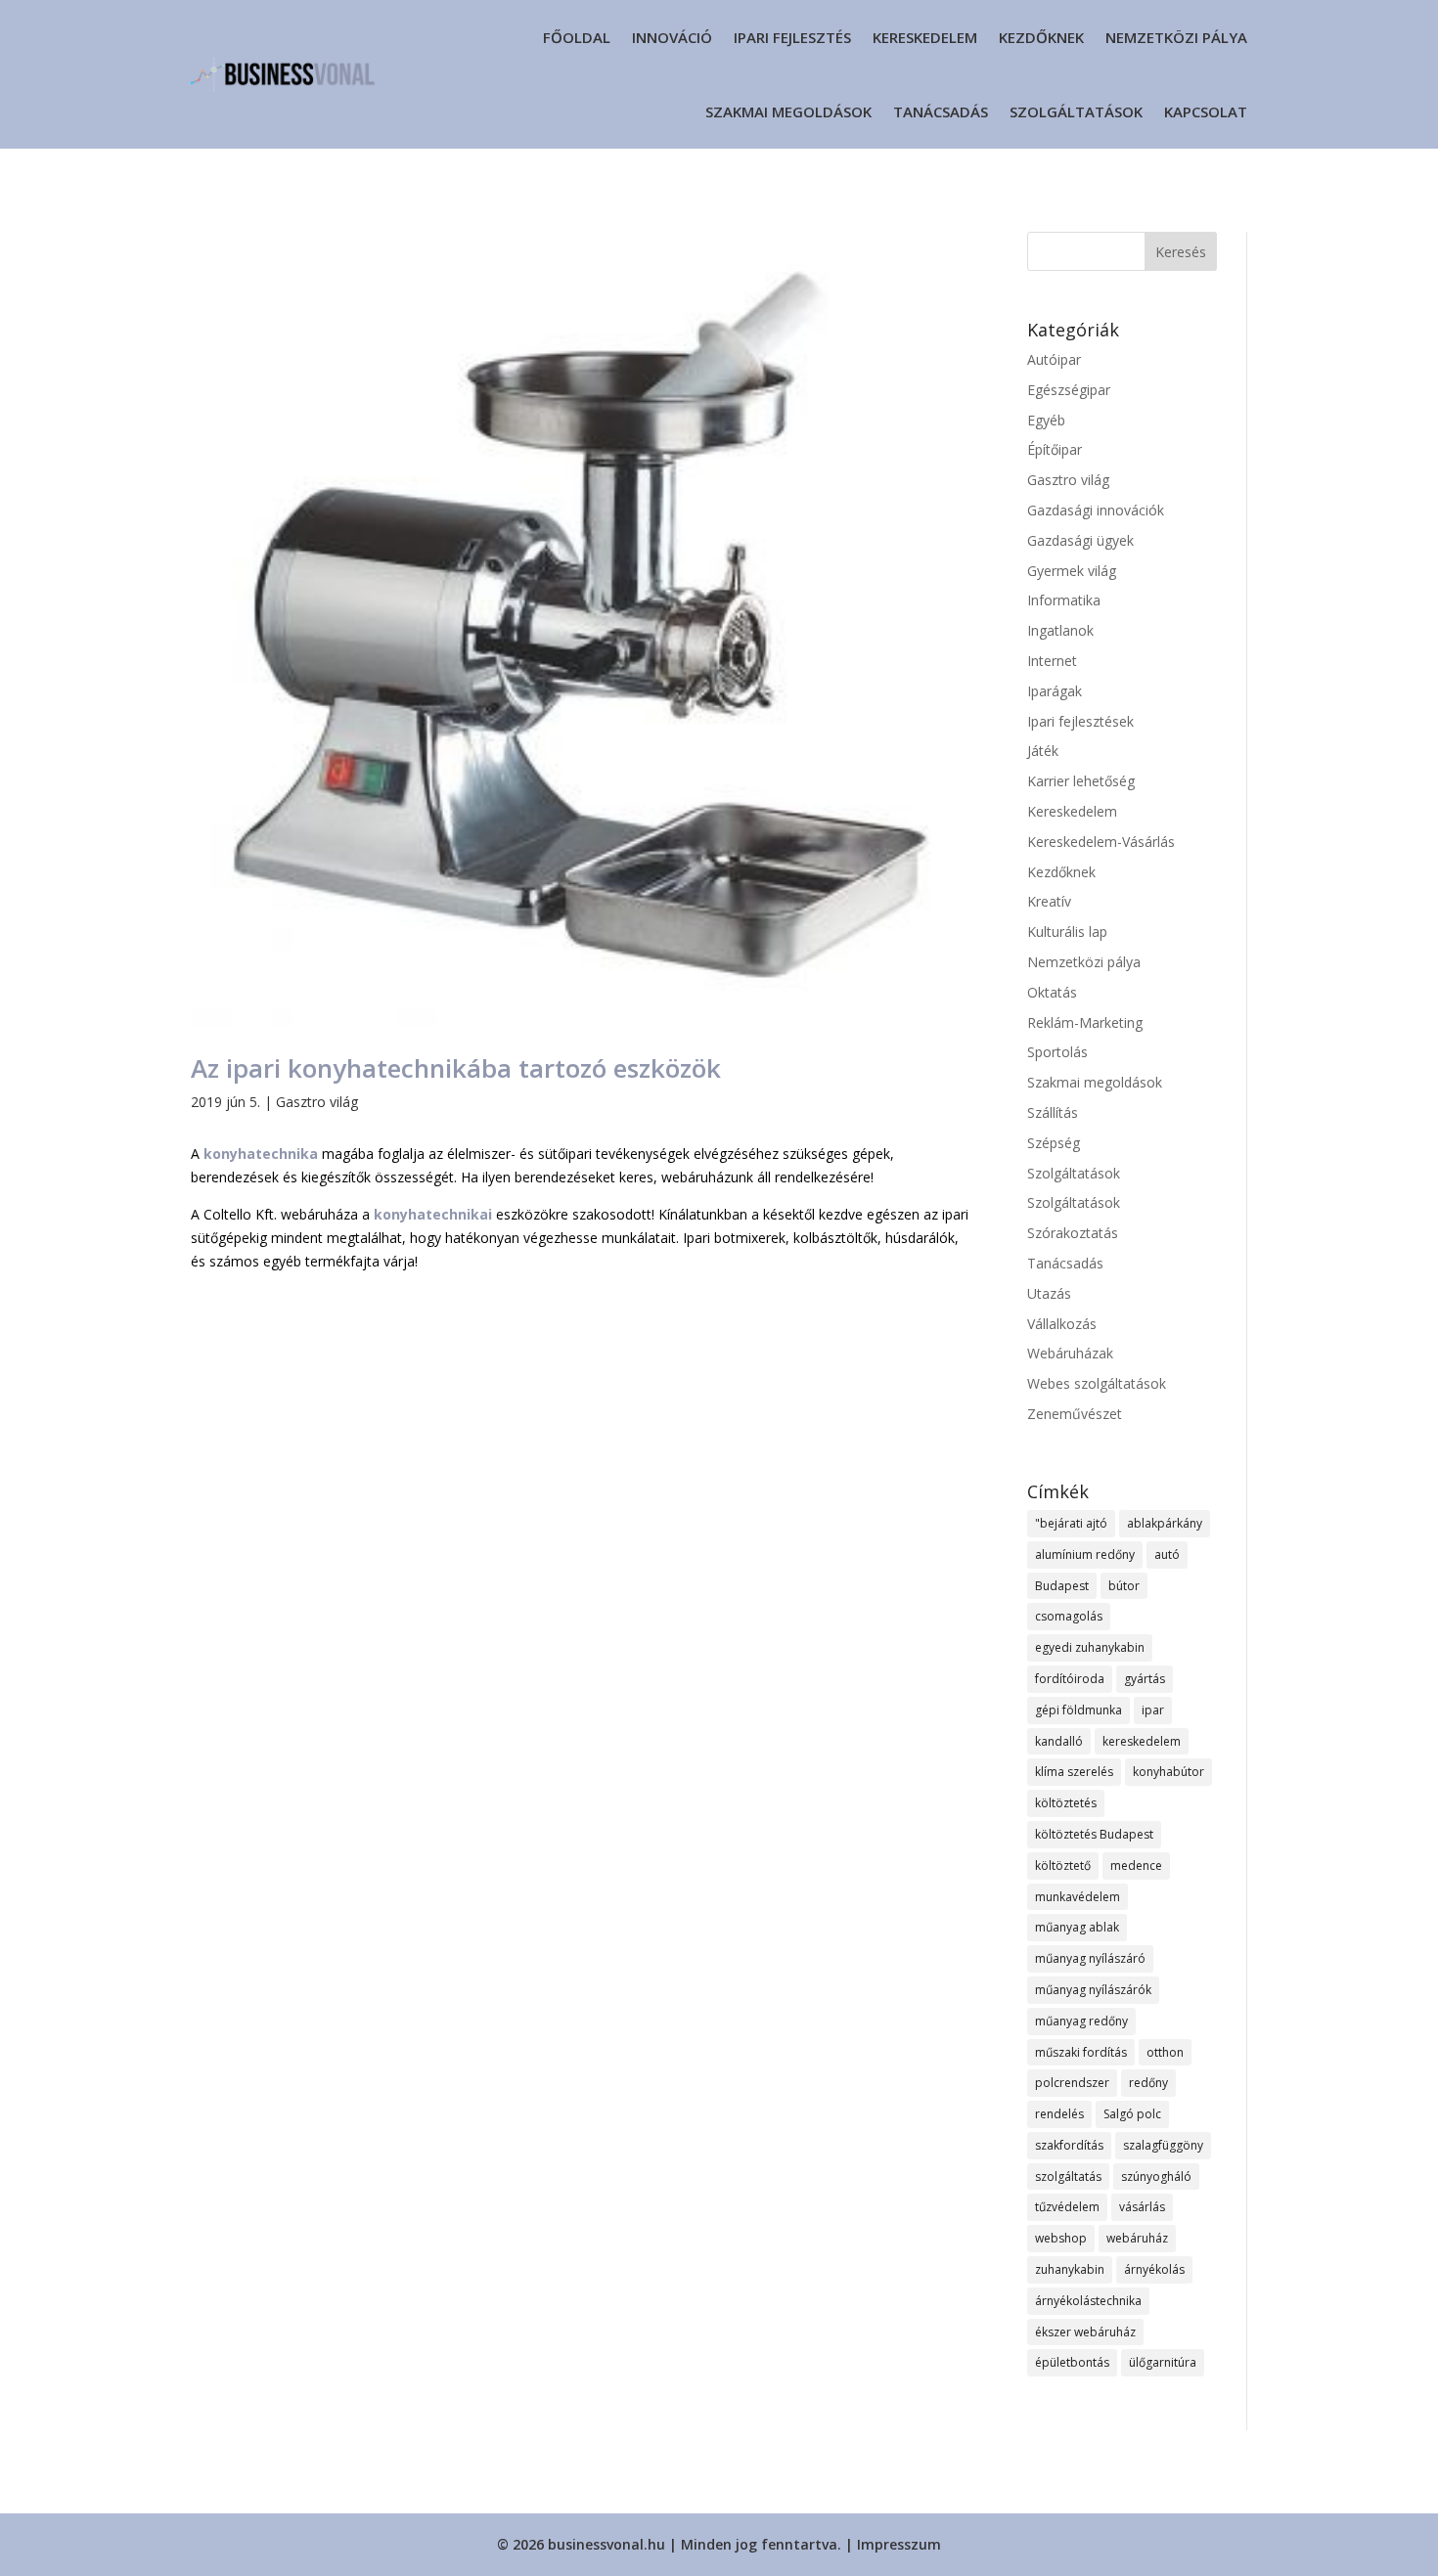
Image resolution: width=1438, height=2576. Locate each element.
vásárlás (1142, 2207)
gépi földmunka (1078, 1710)
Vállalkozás (1062, 1324)
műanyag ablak (1077, 1927)
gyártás (1145, 1679)
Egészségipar (1069, 390)
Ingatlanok (1060, 630)
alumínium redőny (1085, 1554)
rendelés (1059, 2114)
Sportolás (1057, 1052)
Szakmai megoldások (788, 111)
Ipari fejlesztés (792, 37)
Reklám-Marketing (1085, 1022)
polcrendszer (1072, 2083)
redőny (1148, 2083)
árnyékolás (1154, 2269)
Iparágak (1055, 691)
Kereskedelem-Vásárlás (1101, 842)
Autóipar (1054, 359)
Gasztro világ (317, 1102)
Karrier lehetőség (1081, 781)
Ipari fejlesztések (1080, 721)
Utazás (1049, 1293)
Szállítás (1053, 1112)
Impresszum (899, 2544)
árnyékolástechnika (1088, 2301)
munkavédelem (1078, 1897)
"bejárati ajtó (1071, 1523)
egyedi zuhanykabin (1090, 1647)
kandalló (1059, 1741)
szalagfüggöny (1163, 2145)
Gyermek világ (1072, 571)
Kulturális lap (1067, 932)
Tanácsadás (941, 111)
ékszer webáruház (1085, 2332)
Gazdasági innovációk (1096, 510)
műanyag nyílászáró (1090, 1958)
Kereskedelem (925, 37)
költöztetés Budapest (1094, 1834)
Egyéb (1046, 420)
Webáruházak (1070, 1353)
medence (1136, 1865)
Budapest (1062, 1586)
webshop (1061, 2238)
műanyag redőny (1081, 2021)
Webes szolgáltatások (1097, 1383)
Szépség (1054, 1143)
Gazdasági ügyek (1080, 540)
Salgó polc (1132, 2114)
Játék (1043, 751)
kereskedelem (1142, 1741)
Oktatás (1052, 992)
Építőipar (1055, 449)
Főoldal (577, 37)
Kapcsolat (1206, 111)
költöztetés (1066, 1803)
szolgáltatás (1068, 2176)
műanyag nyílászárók (1093, 1990)
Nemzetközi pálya (1176, 37)
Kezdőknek (1041, 37)
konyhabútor (1168, 1772)
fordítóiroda (1070, 1679)
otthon (1165, 2052)
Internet (1052, 661)
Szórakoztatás (1073, 1233)
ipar (1153, 1710)
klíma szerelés (1074, 1772)
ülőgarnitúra (1163, 2362)
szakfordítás (1069, 2145)
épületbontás (1072, 2362)
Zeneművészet (1075, 1414)
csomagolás (1069, 1616)
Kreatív (1049, 901)
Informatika (1064, 600)
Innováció (672, 37)
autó (1167, 1554)
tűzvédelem (1067, 2207)
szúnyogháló (1156, 2176)
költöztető (1063, 1865)
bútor (1124, 1586)
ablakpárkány (1165, 1523)
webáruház (1137, 2238)
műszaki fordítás (1081, 2052)
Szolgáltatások (1076, 111)
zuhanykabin (1070, 2269)
